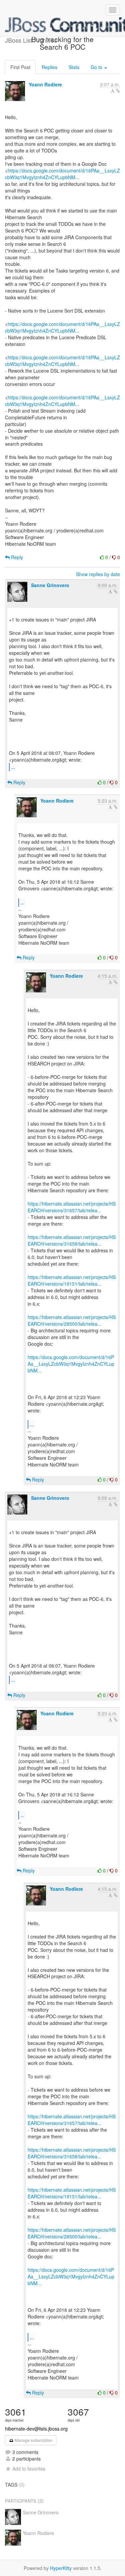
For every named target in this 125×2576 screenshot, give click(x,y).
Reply (16, 557)
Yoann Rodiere (45, 84)
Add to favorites (29, 2469)
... (13, 767)
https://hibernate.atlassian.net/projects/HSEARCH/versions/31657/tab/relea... (72, 1207)
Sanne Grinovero (50, 585)
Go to (97, 67)
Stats (74, 67)
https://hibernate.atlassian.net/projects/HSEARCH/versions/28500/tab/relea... (72, 1320)
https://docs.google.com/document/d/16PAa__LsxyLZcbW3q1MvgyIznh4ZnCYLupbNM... (62, 174)
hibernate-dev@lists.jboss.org (36, 2429)
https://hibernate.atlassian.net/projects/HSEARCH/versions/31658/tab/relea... (72, 1240)
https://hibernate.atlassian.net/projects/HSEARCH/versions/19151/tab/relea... (72, 1280)
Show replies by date (98, 574)
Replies (49, 67)
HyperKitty (61, 2568)
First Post (20, 67)
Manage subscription (33, 2440)
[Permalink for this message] (118, 91)
